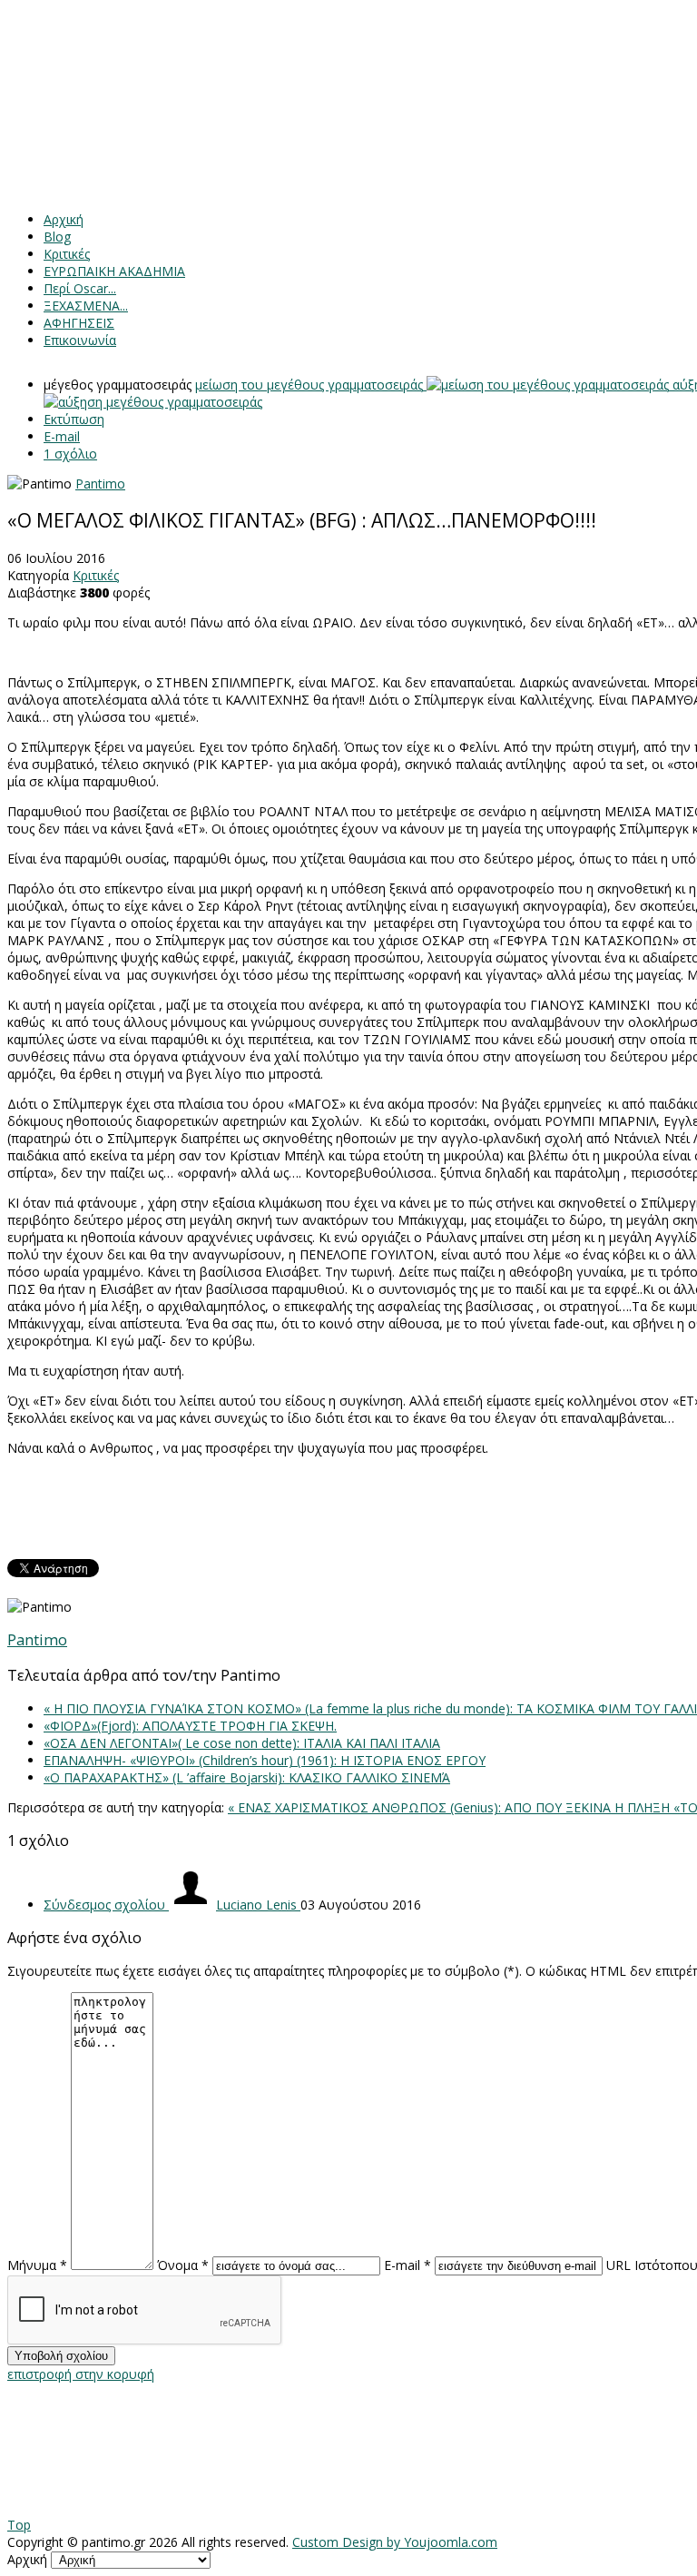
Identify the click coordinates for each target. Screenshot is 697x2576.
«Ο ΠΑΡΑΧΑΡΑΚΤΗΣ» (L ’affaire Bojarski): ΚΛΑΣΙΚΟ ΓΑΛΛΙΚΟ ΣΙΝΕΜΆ (247, 1777)
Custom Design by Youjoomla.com (395, 2542)
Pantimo (100, 484)
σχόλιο (70, 454)
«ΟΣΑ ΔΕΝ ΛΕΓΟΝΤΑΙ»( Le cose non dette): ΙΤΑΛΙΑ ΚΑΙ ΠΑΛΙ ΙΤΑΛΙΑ (242, 1743)
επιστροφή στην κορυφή (81, 2374)
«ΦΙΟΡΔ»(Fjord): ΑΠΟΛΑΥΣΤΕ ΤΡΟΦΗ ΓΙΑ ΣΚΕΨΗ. (190, 1726)
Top (19, 2525)
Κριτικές (96, 575)
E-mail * (407, 2265)
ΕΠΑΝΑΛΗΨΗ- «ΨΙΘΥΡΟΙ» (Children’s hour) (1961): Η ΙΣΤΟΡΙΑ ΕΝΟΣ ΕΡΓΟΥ (265, 1760)
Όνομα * (183, 2265)
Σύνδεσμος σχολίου (106, 1905)
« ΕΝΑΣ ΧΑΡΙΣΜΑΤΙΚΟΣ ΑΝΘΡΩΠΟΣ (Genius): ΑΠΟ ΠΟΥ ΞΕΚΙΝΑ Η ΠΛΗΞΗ (451, 1807)
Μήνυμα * (37, 2265)
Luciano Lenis (258, 1905)
